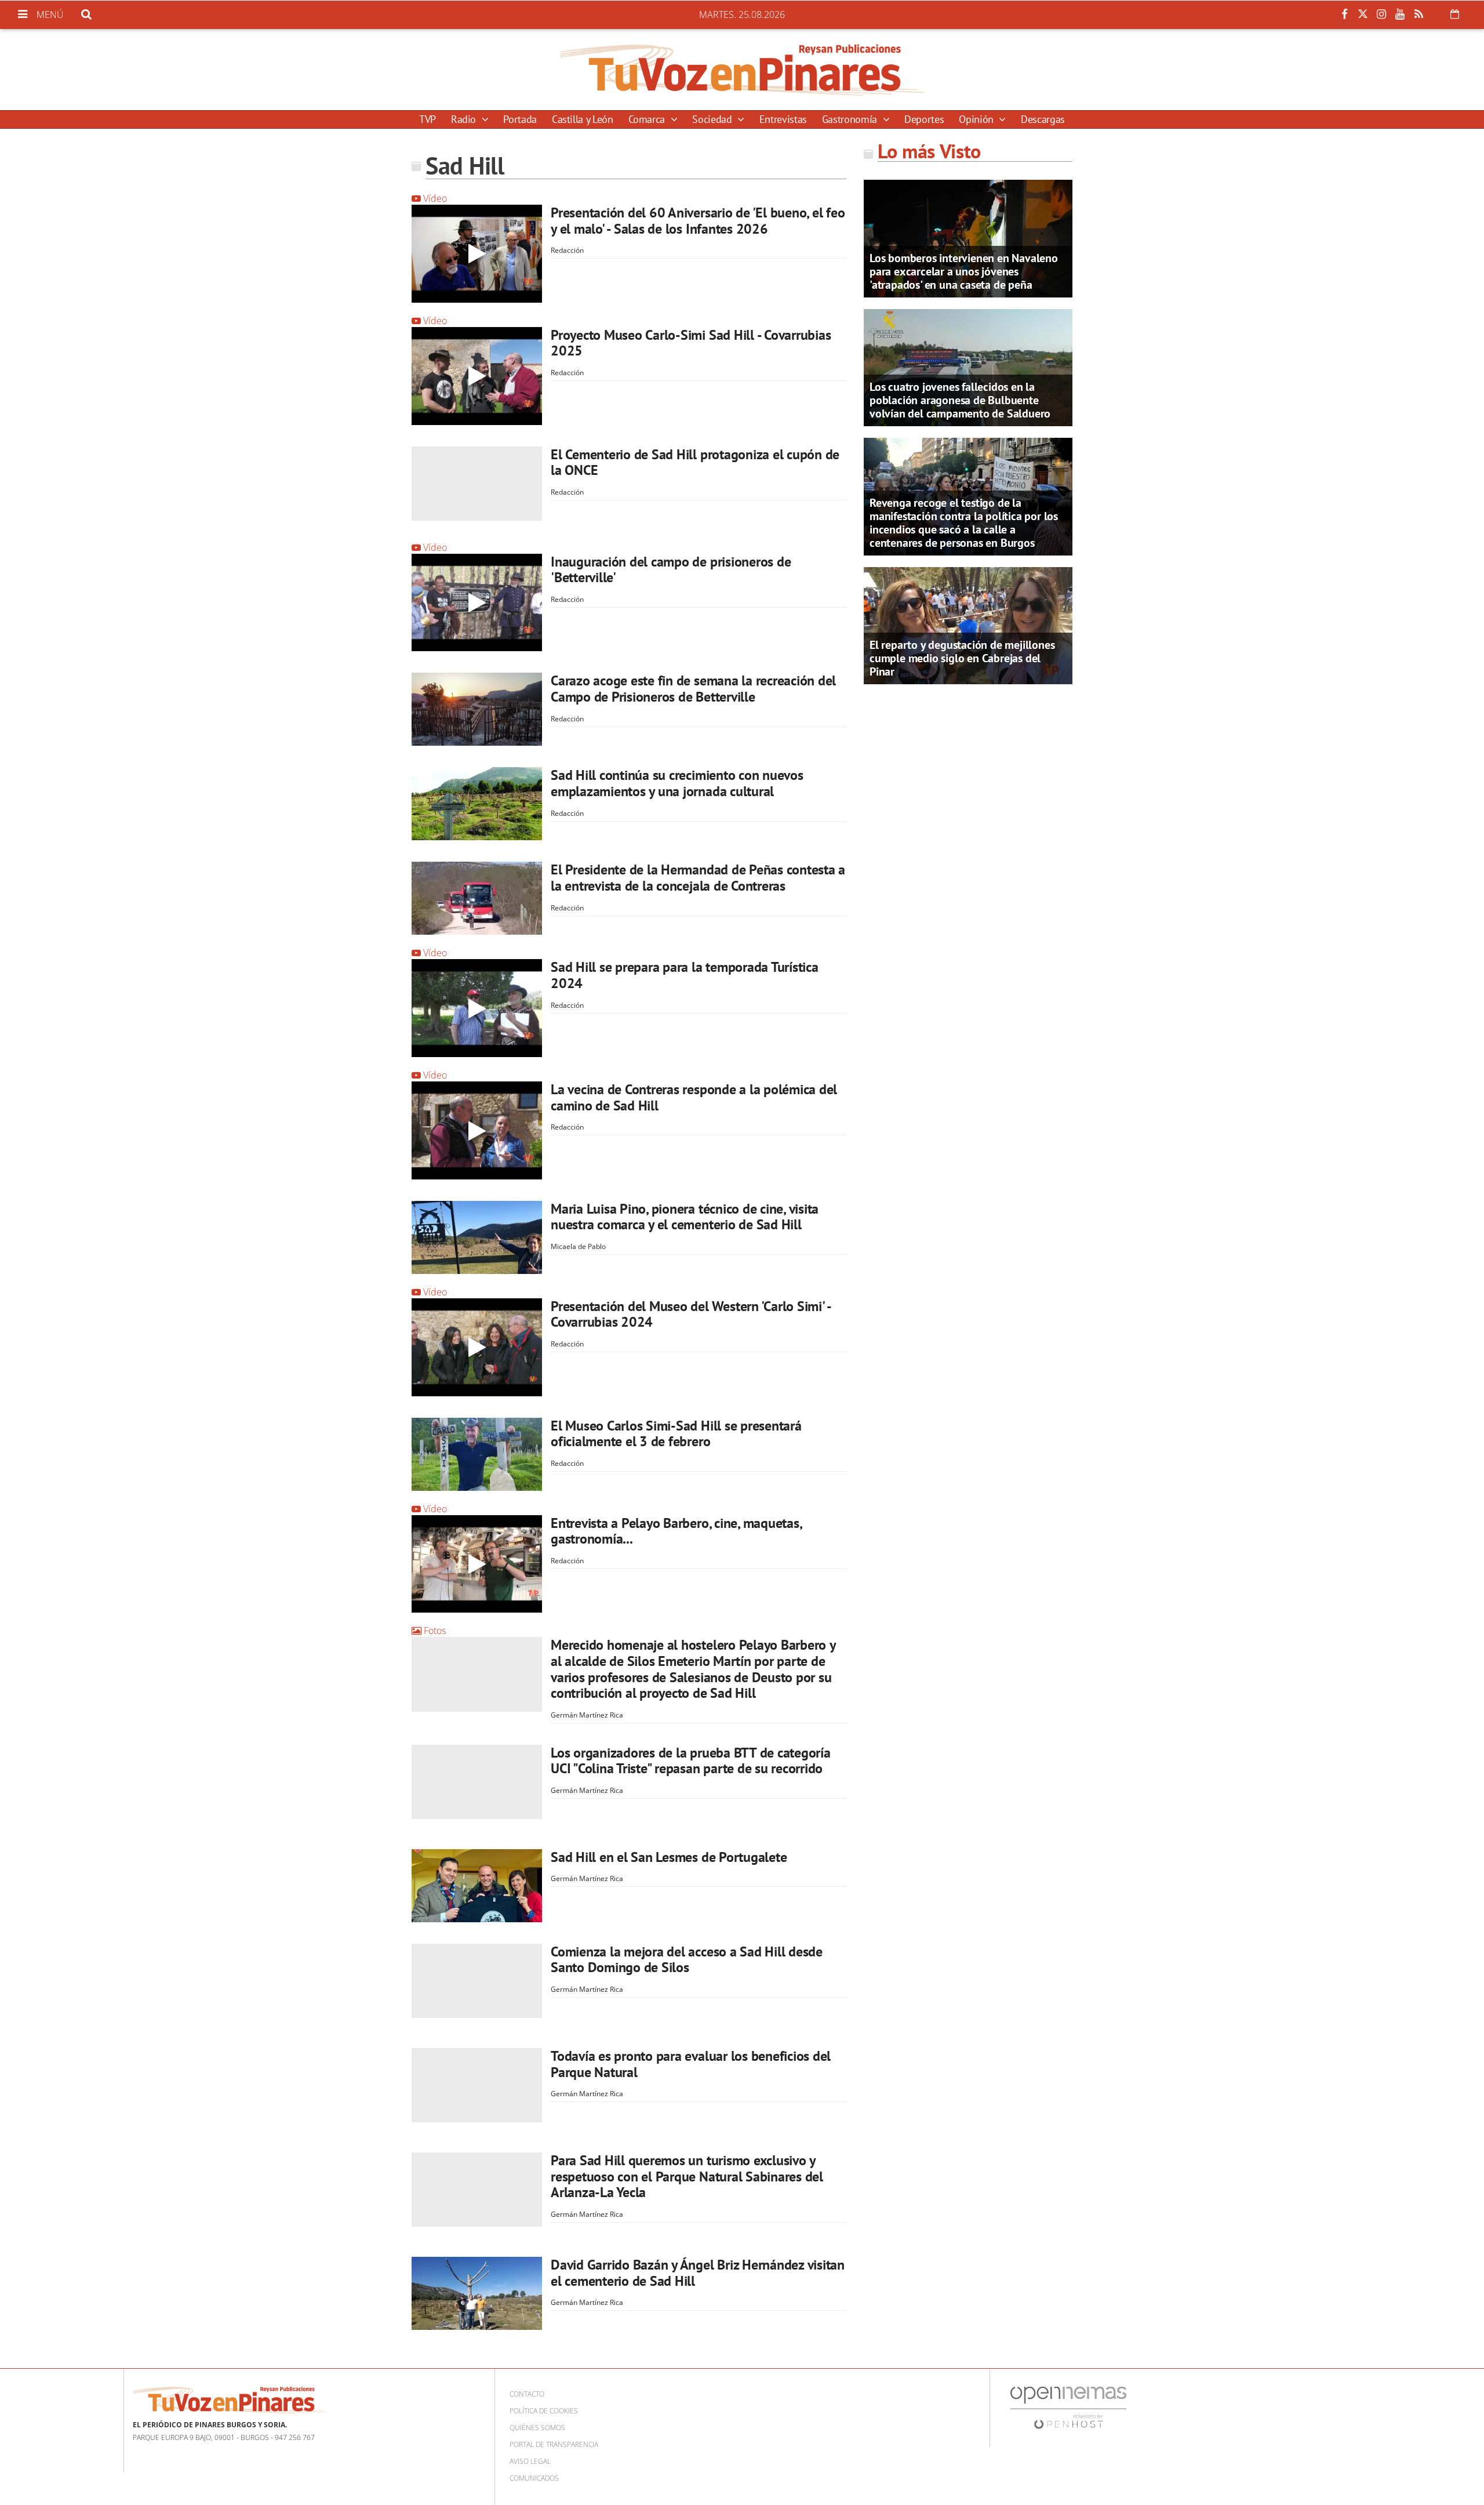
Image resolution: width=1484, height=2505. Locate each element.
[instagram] (1381, 14)
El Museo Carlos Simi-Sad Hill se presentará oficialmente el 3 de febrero (676, 1434)
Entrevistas (783, 119)
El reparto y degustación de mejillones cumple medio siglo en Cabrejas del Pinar (962, 658)
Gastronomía (851, 119)
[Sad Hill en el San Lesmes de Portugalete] (477, 1886)
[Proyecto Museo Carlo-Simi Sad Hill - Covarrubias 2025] (477, 376)
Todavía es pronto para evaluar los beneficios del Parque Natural (691, 2064)
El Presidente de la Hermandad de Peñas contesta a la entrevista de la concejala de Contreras (698, 878)
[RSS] (1418, 14)
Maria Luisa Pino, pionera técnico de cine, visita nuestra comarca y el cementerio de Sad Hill (685, 1217)
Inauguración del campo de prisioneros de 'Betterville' (671, 570)
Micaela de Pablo (578, 1246)
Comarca (648, 119)
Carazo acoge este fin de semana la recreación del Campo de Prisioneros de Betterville (693, 689)
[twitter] (1363, 14)
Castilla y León (583, 119)
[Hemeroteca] (1455, 14)
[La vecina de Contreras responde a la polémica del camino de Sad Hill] (477, 1130)
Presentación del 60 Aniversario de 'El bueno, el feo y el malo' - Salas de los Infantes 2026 (698, 221)
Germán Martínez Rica (587, 1715)
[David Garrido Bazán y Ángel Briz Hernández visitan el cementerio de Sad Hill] (477, 2293)
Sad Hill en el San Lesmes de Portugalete (669, 1857)
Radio (465, 119)
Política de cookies (544, 2411)
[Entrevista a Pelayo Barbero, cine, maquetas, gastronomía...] (477, 1564)
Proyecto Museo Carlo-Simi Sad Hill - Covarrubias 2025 (691, 343)
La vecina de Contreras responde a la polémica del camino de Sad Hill (694, 1097)
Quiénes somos (537, 2428)
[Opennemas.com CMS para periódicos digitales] (1068, 2407)
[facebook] (1344, 14)
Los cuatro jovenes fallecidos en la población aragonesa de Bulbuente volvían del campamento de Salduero (960, 400)
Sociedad (713, 119)
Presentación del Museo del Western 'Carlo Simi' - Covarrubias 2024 (691, 1314)
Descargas (1043, 119)
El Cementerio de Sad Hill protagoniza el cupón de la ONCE (695, 462)
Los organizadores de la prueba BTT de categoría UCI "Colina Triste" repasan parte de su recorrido (691, 1761)
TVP (428, 119)
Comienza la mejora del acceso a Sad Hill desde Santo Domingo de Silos (687, 1960)
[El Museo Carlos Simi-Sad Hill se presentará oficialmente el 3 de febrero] (477, 1454)
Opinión (977, 119)
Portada (520, 119)
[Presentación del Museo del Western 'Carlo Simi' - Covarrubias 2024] (477, 1347)
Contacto (527, 2394)
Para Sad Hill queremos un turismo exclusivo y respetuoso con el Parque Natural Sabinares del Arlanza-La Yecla (687, 2176)
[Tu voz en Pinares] (742, 70)
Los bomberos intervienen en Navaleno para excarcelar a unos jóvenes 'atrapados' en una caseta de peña (964, 271)
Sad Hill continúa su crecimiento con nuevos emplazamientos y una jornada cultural (677, 783)
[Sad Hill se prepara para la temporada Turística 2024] (477, 1008)
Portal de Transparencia (554, 2444)
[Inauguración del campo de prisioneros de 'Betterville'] (477, 603)
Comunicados (534, 2478)
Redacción (567, 250)
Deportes (924, 119)
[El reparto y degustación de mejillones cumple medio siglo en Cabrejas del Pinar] (968, 625)
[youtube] (1400, 14)
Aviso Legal (530, 2461)
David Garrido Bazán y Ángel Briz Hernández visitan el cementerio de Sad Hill (698, 2273)
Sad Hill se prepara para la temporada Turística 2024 (685, 975)
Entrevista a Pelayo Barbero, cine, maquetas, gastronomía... (676, 1531)
